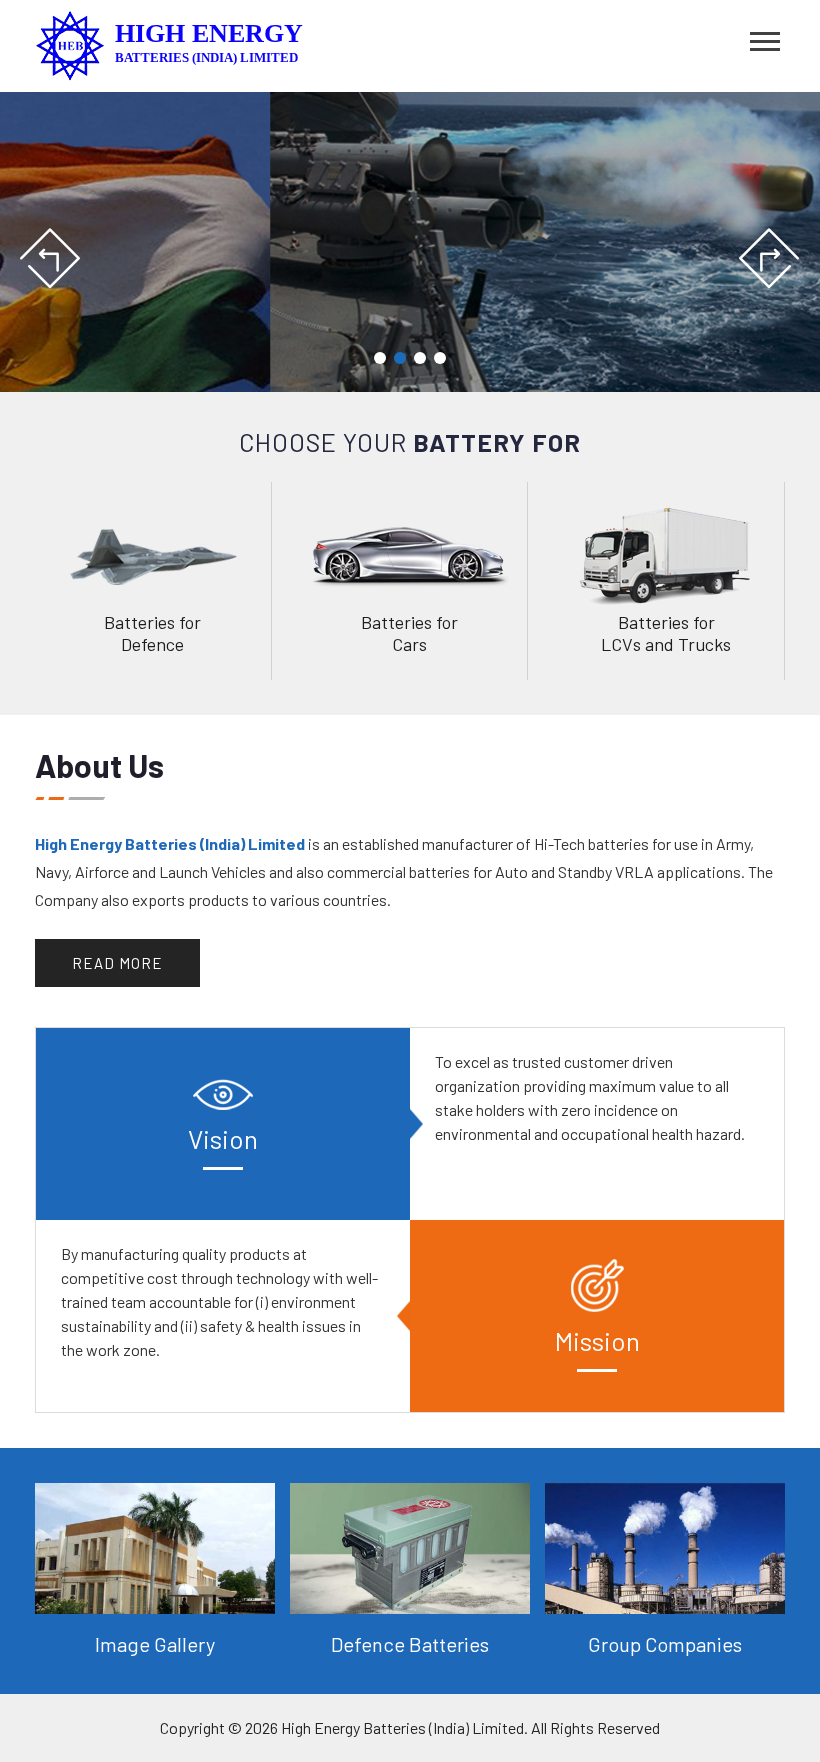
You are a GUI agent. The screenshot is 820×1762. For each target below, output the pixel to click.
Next (768, 259)
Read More (117, 963)
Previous (51, 259)
